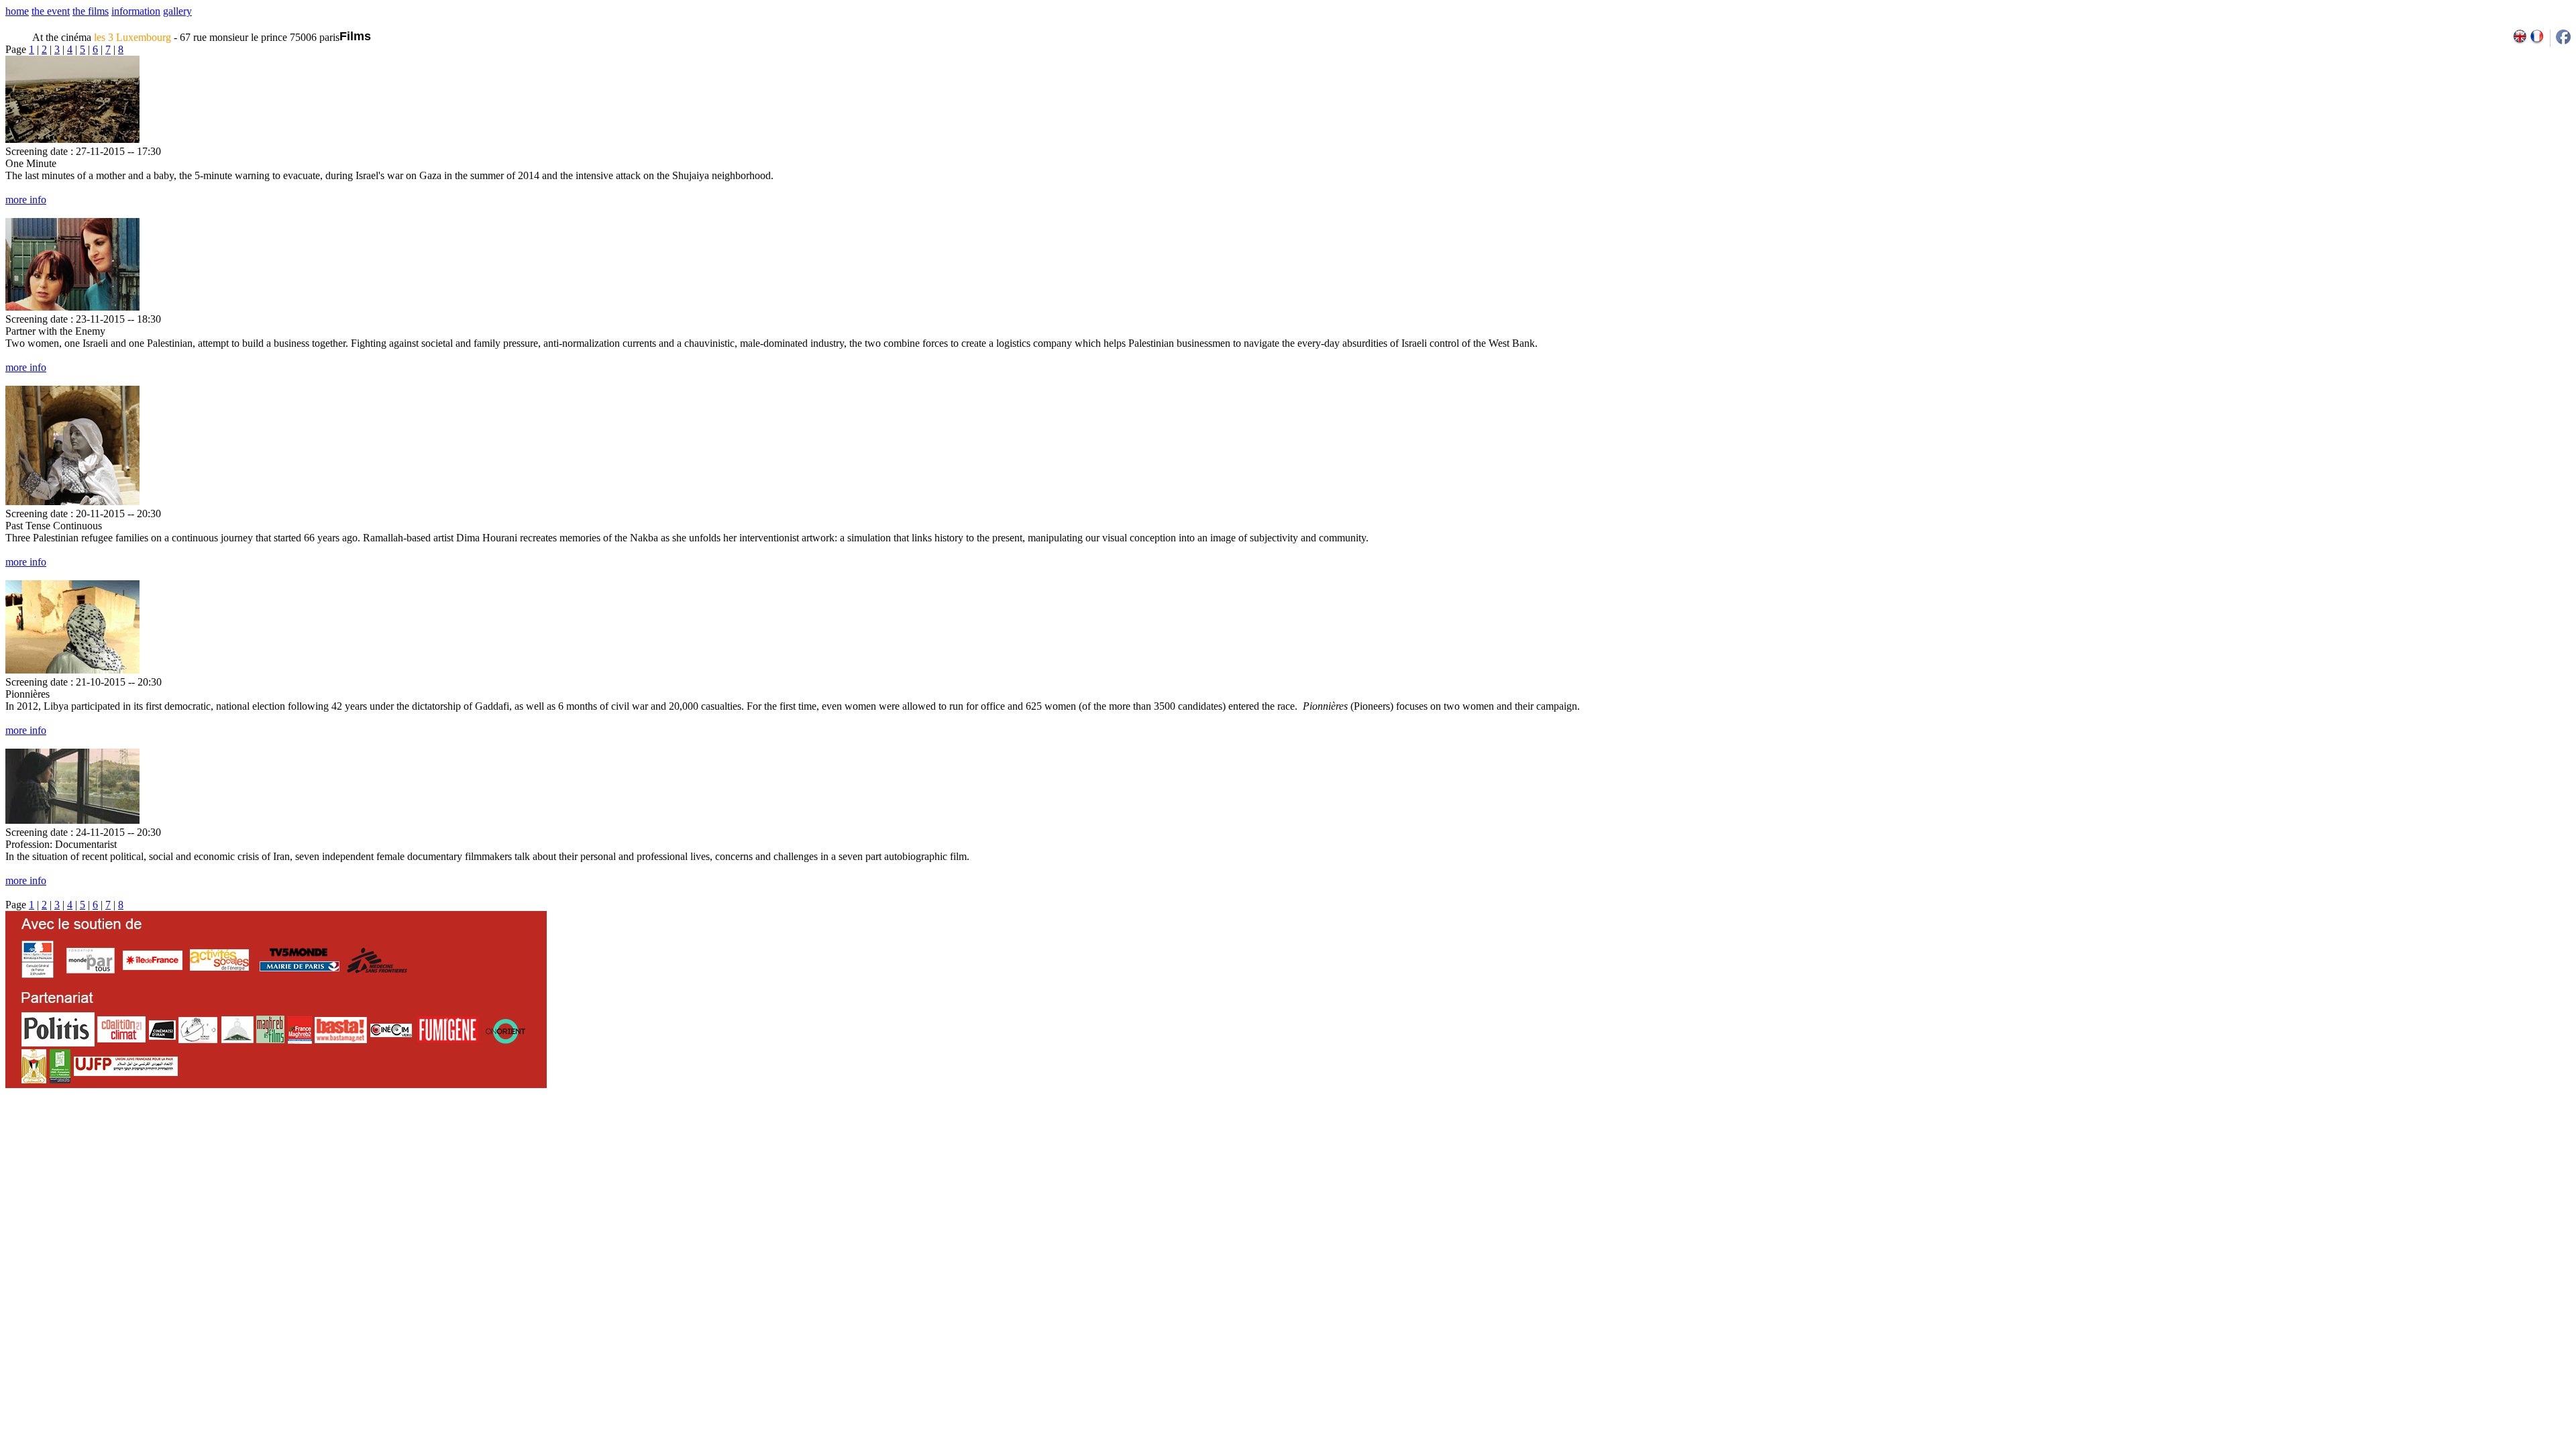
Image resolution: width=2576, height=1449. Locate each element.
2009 (2415, 1133)
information (136, 11)
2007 (2385, 1133)
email (109, 1133)
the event (51, 11)
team (243, 1133)
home (17, 11)
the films (91, 11)
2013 (2473, 1133)
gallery (177, 11)
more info (26, 200)
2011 (2444, 1133)
